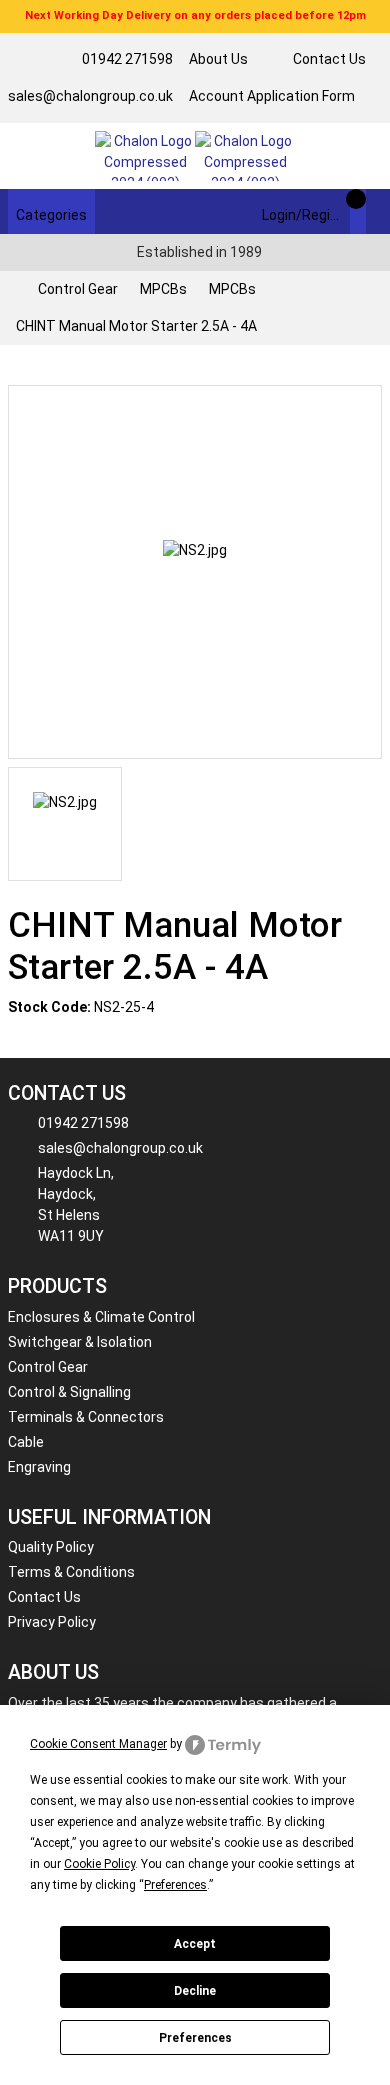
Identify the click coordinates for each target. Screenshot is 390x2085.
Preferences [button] (175, 1885)
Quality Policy (51, 1547)
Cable (26, 1442)
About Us (218, 59)
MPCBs (163, 289)
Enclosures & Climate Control (101, 1317)
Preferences (195, 2038)
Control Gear (78, 289)
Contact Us (329, 59)
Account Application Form (272, 96)
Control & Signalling (69, 1392)
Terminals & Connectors (86, 1417)
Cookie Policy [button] (99, 1864)
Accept (195, 1944)
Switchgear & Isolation (80, 1342)
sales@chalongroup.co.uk (90, 96)
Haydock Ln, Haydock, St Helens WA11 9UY (76, 1204)
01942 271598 (127, 59)
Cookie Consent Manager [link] (98, 1744)
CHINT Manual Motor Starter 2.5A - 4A (136, 326)
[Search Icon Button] (374, 211)
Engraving (39, 1467)
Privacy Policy (52, 1622)
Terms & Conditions (71, 1572)
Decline (195, 1991)
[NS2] (195, 572)
